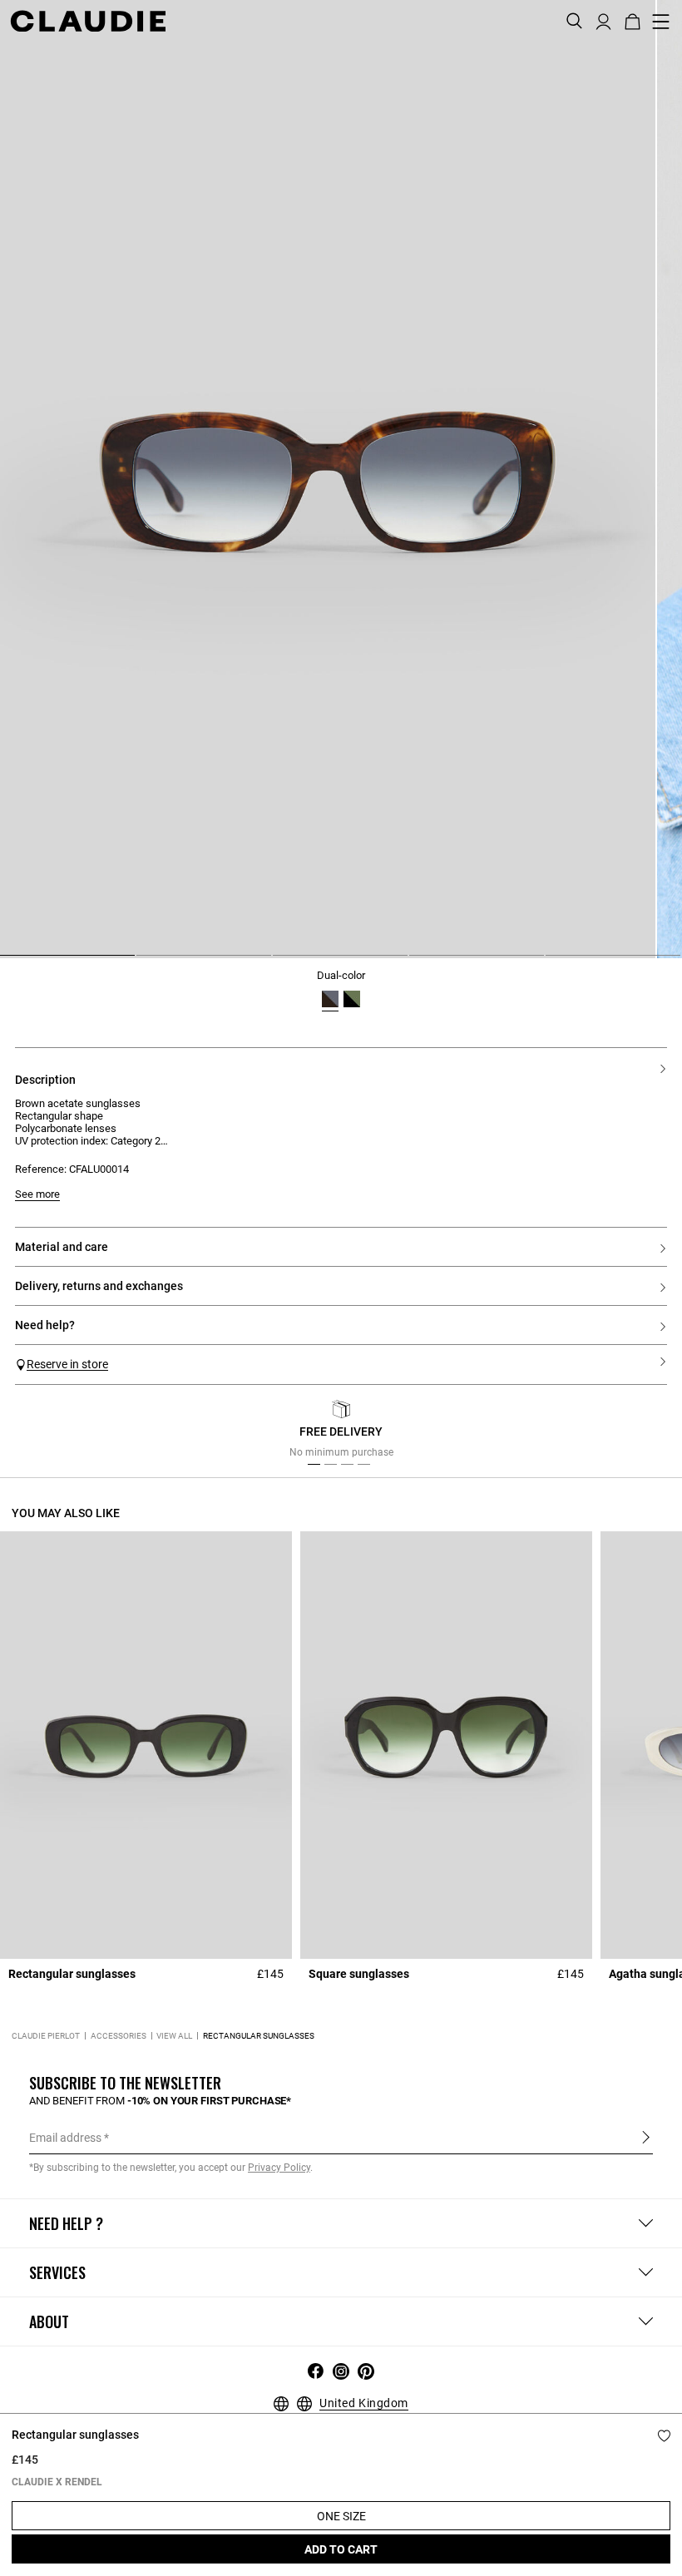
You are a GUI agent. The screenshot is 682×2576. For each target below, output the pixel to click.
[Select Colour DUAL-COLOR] (330, 999)
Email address (65, 2138)
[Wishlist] (664, 2436)
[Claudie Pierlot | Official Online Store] (88, 21)
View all (174, 2036)
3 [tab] (279, 962)
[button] (603, 20)
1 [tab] (7, 962)
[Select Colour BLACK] (352, 999)
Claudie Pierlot (46, 2036)
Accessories (119, 2036)
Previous (44, 1434)
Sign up (646, 2137)
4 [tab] (416, 962)
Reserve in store (67, 1364)
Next (648, 1434)
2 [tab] (143, 962)
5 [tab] (552, 962)
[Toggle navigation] (661, 22)
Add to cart (341, 2549)
